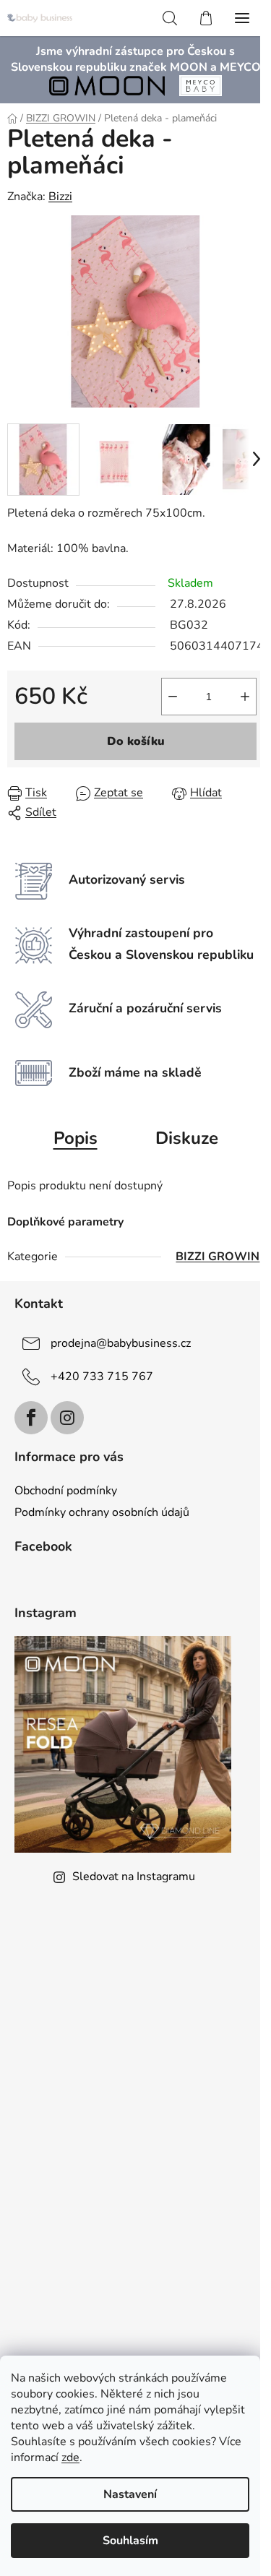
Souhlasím (130, 2541)
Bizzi (60, 197)
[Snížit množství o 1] (173, 697)
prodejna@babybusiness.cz (121, 1343)
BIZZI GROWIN (218, 1257)
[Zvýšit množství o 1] (245, 697)
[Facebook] (31, 1418)
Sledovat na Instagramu (134, 1877)
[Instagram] (67, 1418)
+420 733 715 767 (102, 1376)
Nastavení (130, 2494)
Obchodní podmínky (66, 1491)
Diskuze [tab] (187, 1138)
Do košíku (136, 741)
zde (70, 2457)
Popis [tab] (76, 1138)
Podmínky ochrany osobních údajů (102, 1512)
